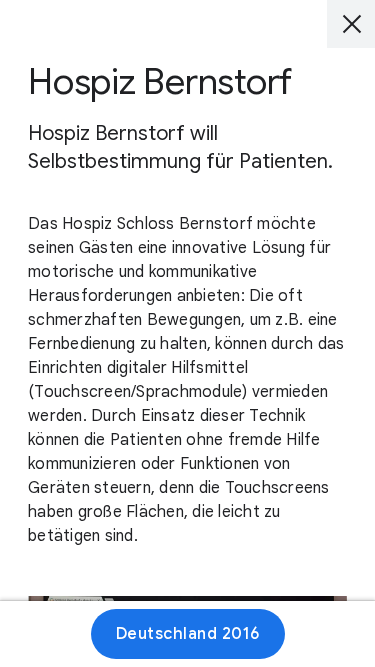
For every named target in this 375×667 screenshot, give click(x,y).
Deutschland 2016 (188, 634)
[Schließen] (351, 24)
